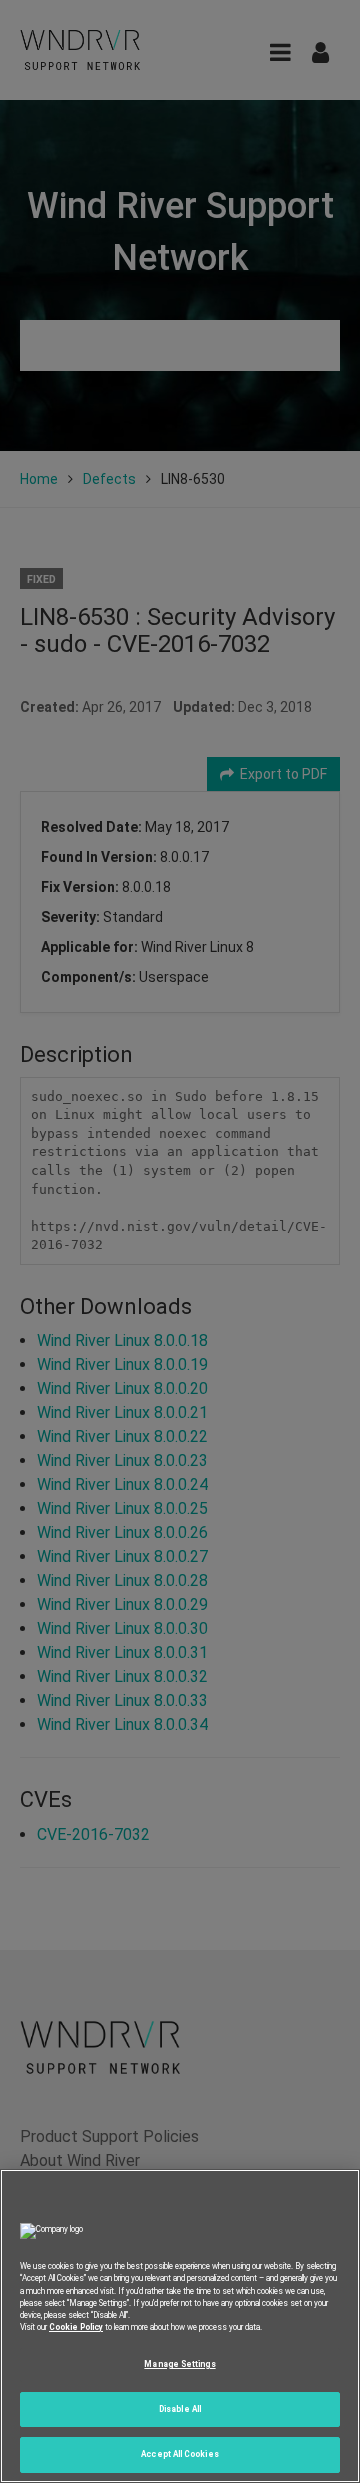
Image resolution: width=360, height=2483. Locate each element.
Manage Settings (179, 2364)
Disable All (180, 2409)
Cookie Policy (76, 2327)
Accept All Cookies (179, 2454)
